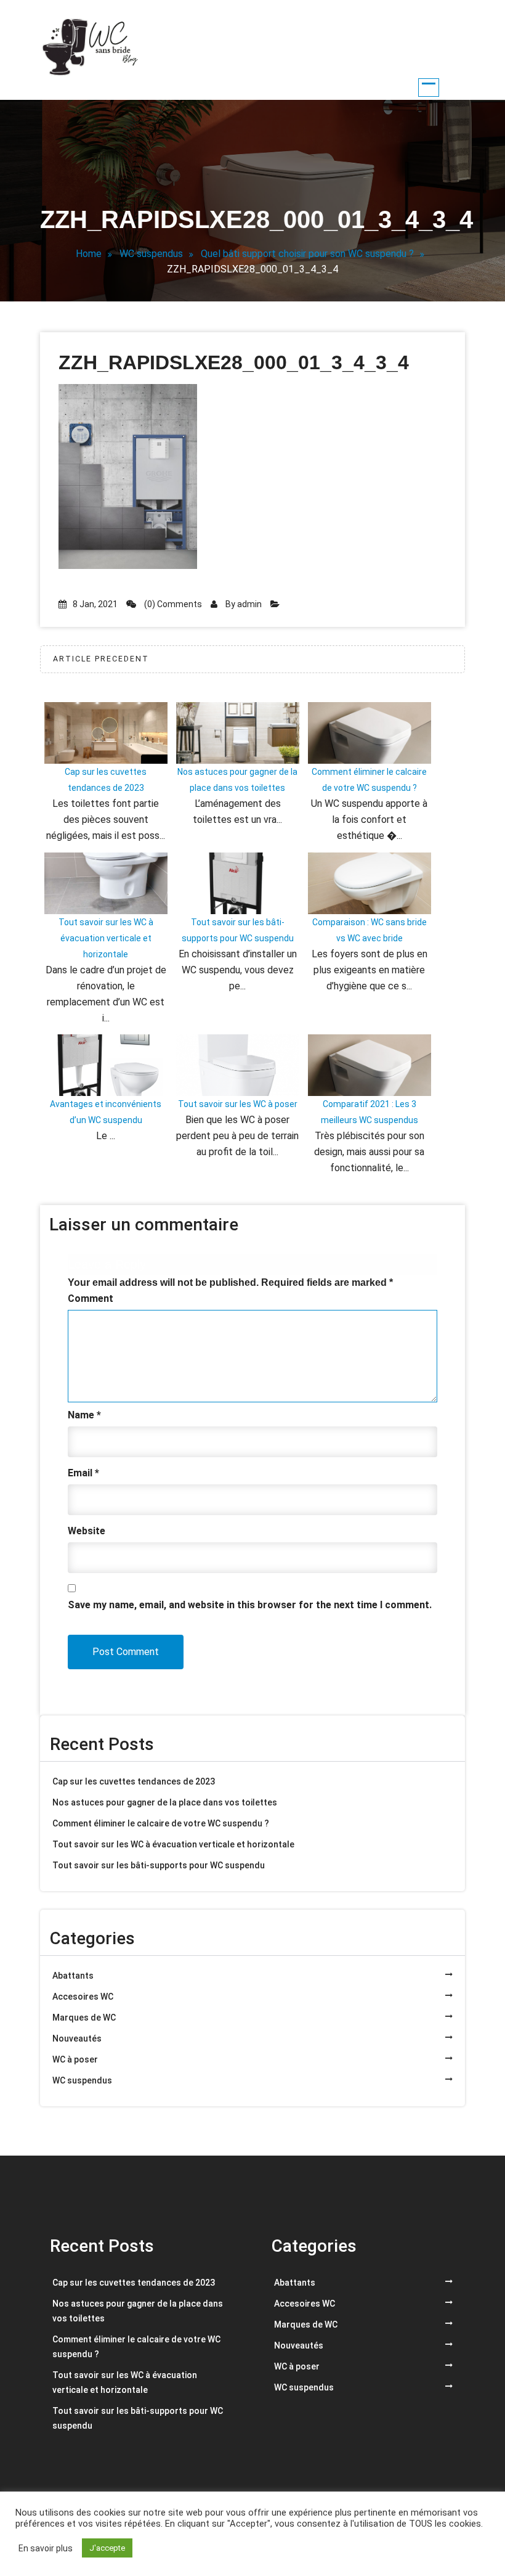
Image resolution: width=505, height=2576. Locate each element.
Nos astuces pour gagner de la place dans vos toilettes (165, 1802)
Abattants (73, 1976)
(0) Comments (172, 604)
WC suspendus (151, 254)
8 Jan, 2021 (95, 604)
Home (89, 254)
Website (87, 1531)
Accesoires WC (83, 1997)
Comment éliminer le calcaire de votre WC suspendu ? (161, 1823)
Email (83, 1473)
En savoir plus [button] (46, 2548)
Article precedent (101, 659)
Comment (91, 1298)
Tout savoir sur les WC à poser (238, 1104)
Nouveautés (77, 2038)
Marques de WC (84, 2018)
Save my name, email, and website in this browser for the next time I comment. (250, 1605)
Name (84, 1415)
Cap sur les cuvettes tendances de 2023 (134, 1781)
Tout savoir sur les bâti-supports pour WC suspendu (159, 1865)
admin (249, 604)
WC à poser (75, 2059)
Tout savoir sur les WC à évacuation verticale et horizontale (106, 938)
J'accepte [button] (107, 2548)
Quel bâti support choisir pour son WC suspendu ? (307, 254)
